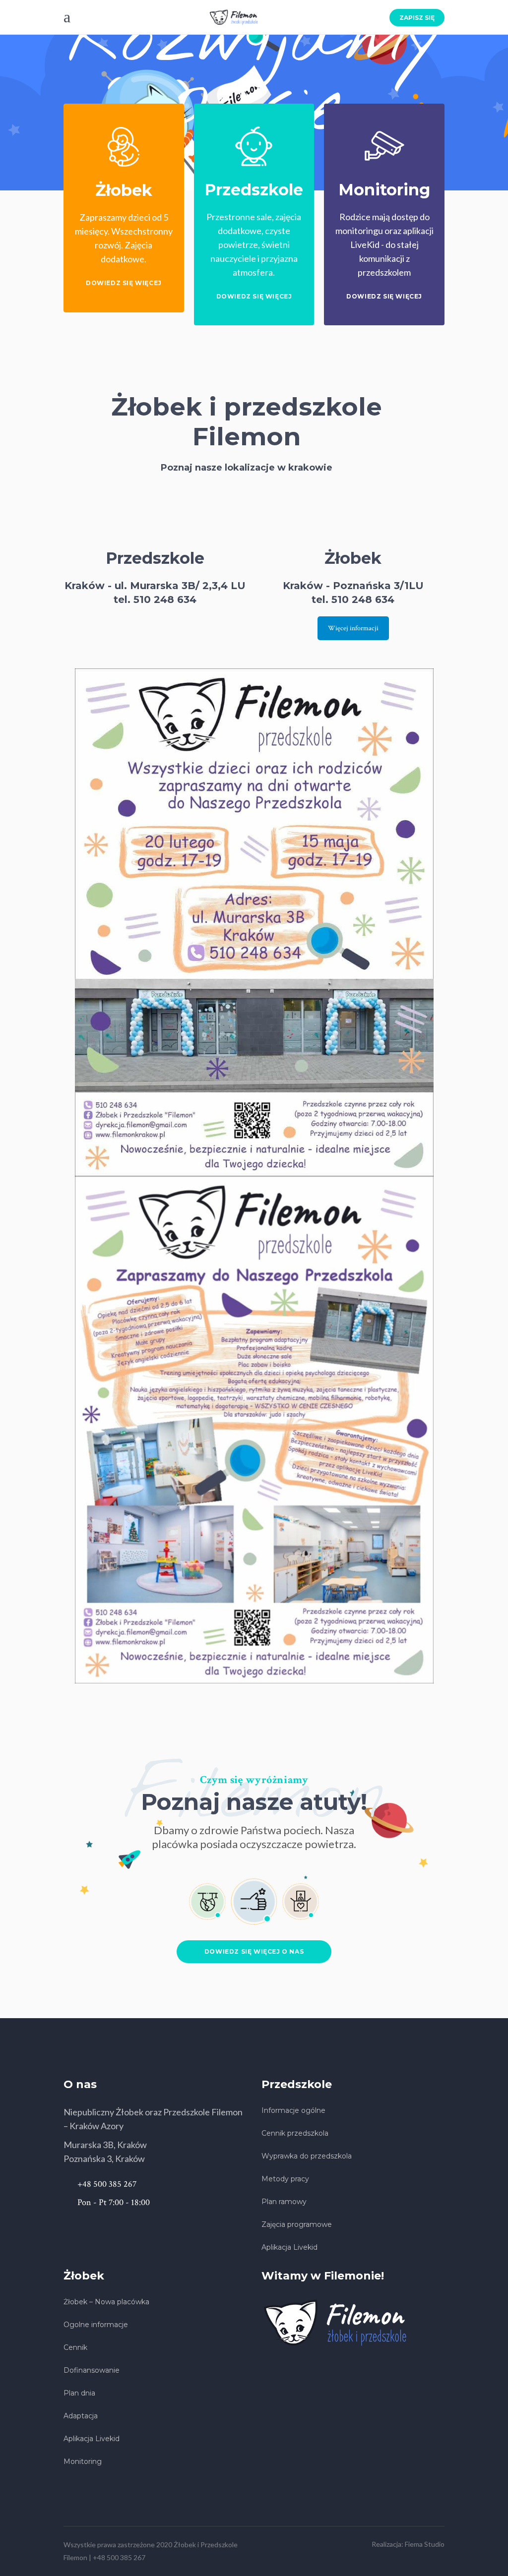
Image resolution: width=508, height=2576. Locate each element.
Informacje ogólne (293, 2110)
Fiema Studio (425, 2544)
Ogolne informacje (96, 2325)
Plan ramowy (284, 2202)
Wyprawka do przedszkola (307, 2156)
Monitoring (83, 2461)
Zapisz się (417, 18)
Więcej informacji (353, 628)
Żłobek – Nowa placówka (106, 2302)
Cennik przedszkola (295, 2133)
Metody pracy (285, 2179)
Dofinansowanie (92, 2370)
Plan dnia (79, 2393)
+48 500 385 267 (119, 2557)
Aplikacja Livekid (289, 2247)
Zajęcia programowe (297, 2224)
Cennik (75, 2347)
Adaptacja (81, 2416)
